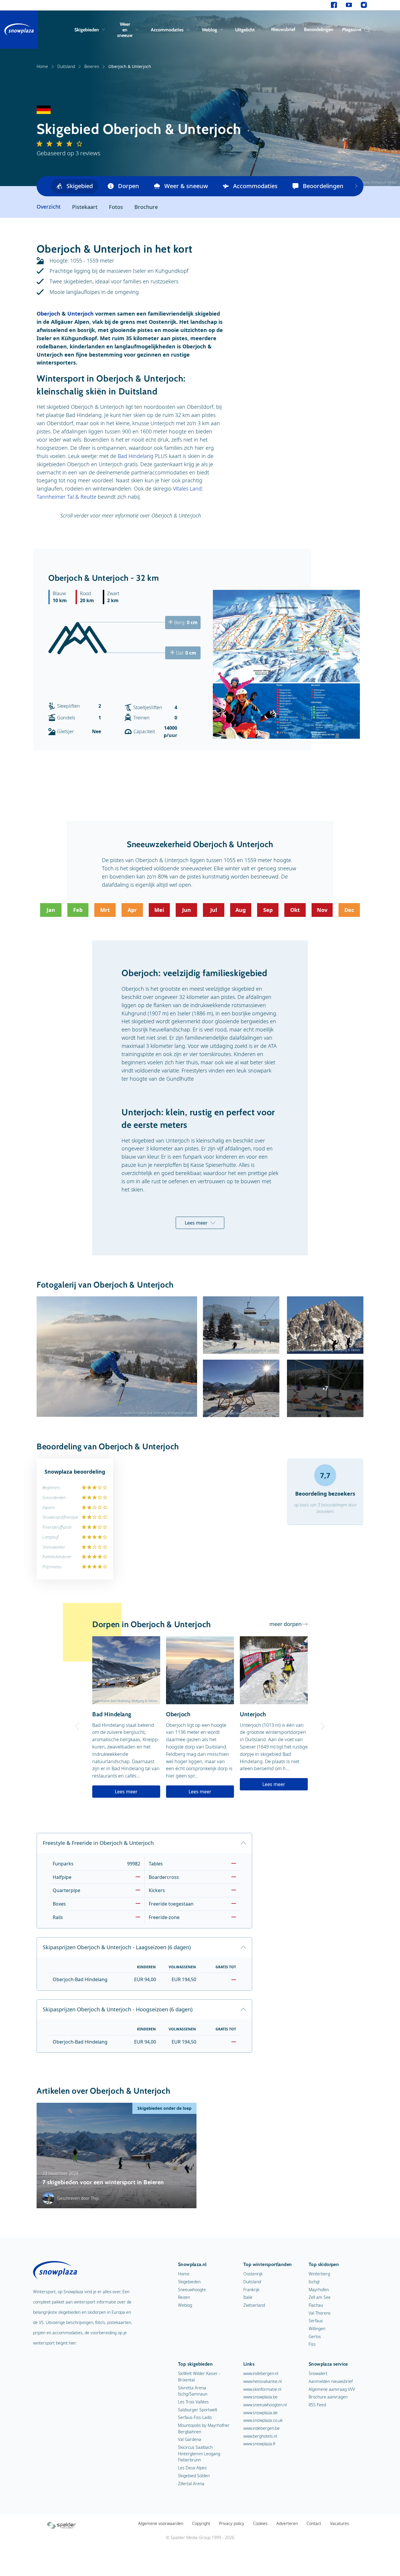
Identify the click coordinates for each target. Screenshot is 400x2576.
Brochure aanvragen (328, 2397)
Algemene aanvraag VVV (332, 2389)
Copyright (201, 2523)
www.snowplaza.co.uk (263, 2420)
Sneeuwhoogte (192, 2290)
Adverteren (287, 2523)
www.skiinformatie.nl (262, 2389)
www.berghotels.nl (260, 2436)
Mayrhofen (319, 2290)
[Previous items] (356, 186)
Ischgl (314, 2282)
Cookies (260, 2523)
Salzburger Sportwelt (198, 2410)
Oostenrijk (253, 2274)
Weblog (209, 30)
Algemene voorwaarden (161, 2523)
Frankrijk (251, 2290)
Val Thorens (320, 2313)
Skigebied (80, 186)
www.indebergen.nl (261, 2373)
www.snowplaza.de (260, 2413)
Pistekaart (85, 207)
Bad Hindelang (136, 456)
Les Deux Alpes (192, 2468)
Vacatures (340, 2523)
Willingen (317, 2329)
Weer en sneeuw (125, 30)
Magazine (352, 29)
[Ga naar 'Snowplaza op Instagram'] (364, 5)
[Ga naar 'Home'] (19, 30)
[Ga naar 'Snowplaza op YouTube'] (349, 5)
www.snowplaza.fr (260, 2444)
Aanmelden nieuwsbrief (331, 2381)
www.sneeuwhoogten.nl (265, 2405)
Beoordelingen (319, 29)
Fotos (116, 207)
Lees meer (196, 1223)
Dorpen (129, 186)
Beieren (92, 66)
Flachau (316, 2305)
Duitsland (66, 66)
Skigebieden (87, 30)
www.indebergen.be (261, 2428)
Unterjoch (81, 314)
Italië (248, 2297)
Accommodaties (167, 30)
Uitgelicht (245, 30)
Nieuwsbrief (283, 29)
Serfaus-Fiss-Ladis (195, 2417)
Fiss (312, 2344)
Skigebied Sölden (194, 2476)
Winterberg (319, 2274)
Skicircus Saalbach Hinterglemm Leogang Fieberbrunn (199, 2454)
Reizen (184, 2297)
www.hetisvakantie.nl (263, 2381)
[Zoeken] (366, 30)
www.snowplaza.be (260, 2397)
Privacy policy (232, 2523)
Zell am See (320, 2297)
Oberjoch (48, 314)
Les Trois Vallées (193, 2402)
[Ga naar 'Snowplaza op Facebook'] (334, 5)
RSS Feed (317, 2405)
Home (42, 66)
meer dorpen (286, 1624)
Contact (314, 2523)
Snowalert (318, 2373)
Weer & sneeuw (186, 186)
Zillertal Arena (191, 2484)
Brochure (146, 207)
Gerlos (315, 2336)
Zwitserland (254, 2305)
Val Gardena (190, 2439)
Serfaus (316, 2321)
